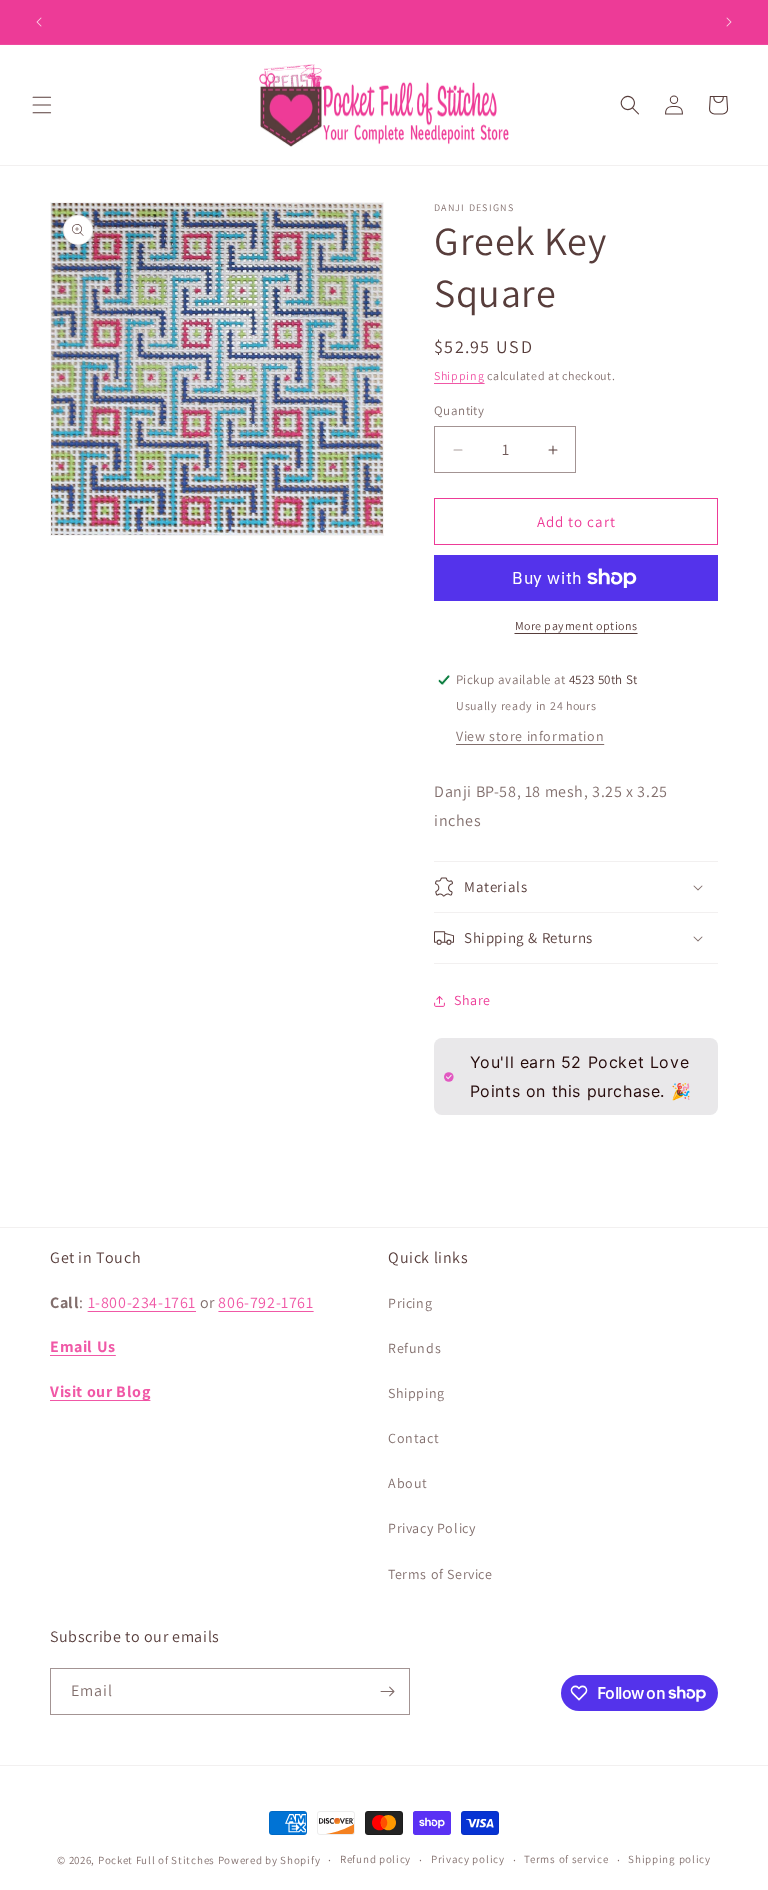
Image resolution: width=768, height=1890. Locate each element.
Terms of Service (440, 1574)
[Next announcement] (729, 22)
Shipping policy (669, 1859)
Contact (413, 1438)
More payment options (576, 625)
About (408, 1483)
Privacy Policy (431, 1528)
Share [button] (472, 1000)
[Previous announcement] (39, 22)
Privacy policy (468, 1859)
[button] (42, 105)
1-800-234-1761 (142, 1302)
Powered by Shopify (269, 1860)
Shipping (459, 375)
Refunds (414, 1348)
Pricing (410, 1303)
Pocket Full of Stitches (156, 1860)
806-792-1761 (265, 1302)
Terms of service (566, 1859)
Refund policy (375, 1859)
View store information (530, 736)
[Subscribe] (387, 1691)
